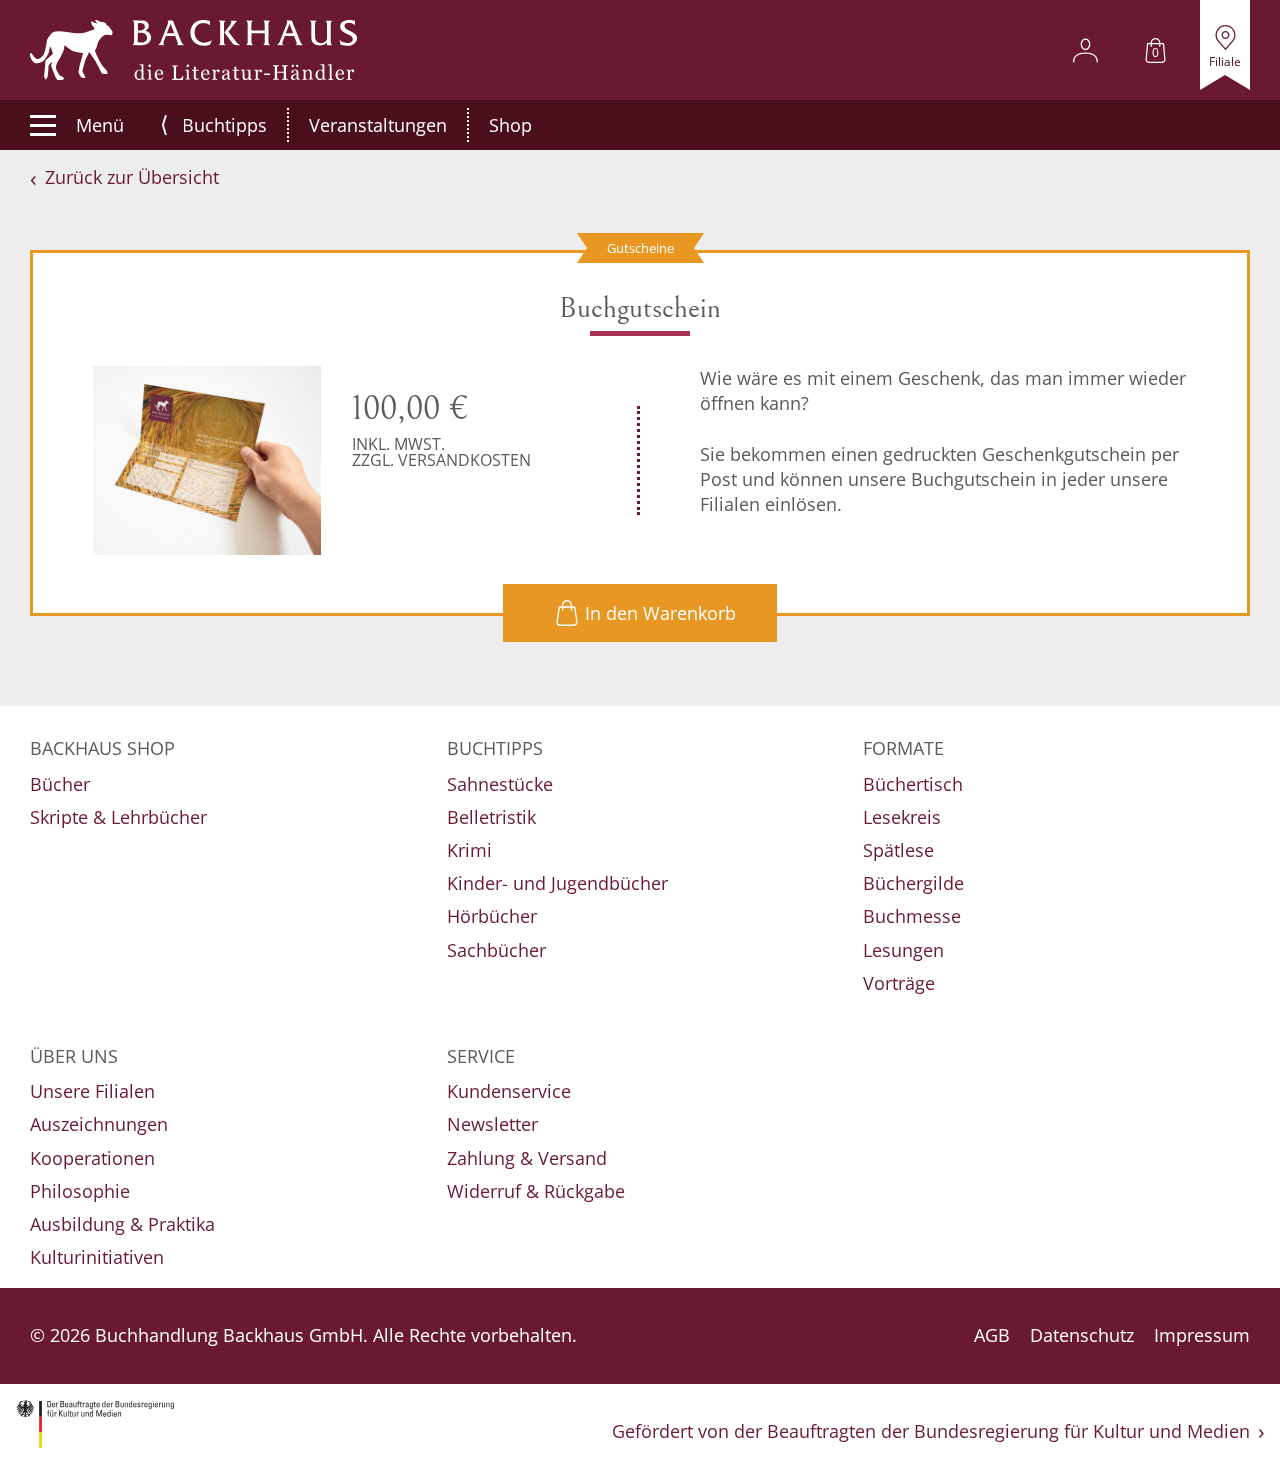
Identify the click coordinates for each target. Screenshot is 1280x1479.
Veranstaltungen (378, 125)
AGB (992, 1335)
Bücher (60, 784)
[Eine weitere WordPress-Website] (193, 50)
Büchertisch (913, 784)
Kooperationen (92, 1158)
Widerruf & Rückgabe (536, 1191)
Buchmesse (912, 916)
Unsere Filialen (92, 1091)
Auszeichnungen (99, 1124)
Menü (100, 125)
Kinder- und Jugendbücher (557, 883)
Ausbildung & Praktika (122, 1224)
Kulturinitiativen (97, 1257)
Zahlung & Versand (527, 1158)
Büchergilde (913, 883)
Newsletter (492, 1124)
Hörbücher (492, 916)
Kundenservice (509, 1091)
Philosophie (80, 1191)
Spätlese (898, 850)
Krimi (469, 850)
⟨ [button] (164, 124)
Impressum (1202, 1335)
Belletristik (491, 817)
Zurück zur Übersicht (132, 177)
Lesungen (903, 950)
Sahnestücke (500, 784)
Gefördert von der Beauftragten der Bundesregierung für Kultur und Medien (931, 1431)
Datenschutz (1082, 1335)
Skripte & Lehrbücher (118, 817)
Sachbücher (496, 950)
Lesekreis (902, 817)
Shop (510, 125)
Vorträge (899, 983)
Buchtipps (224, 125)
